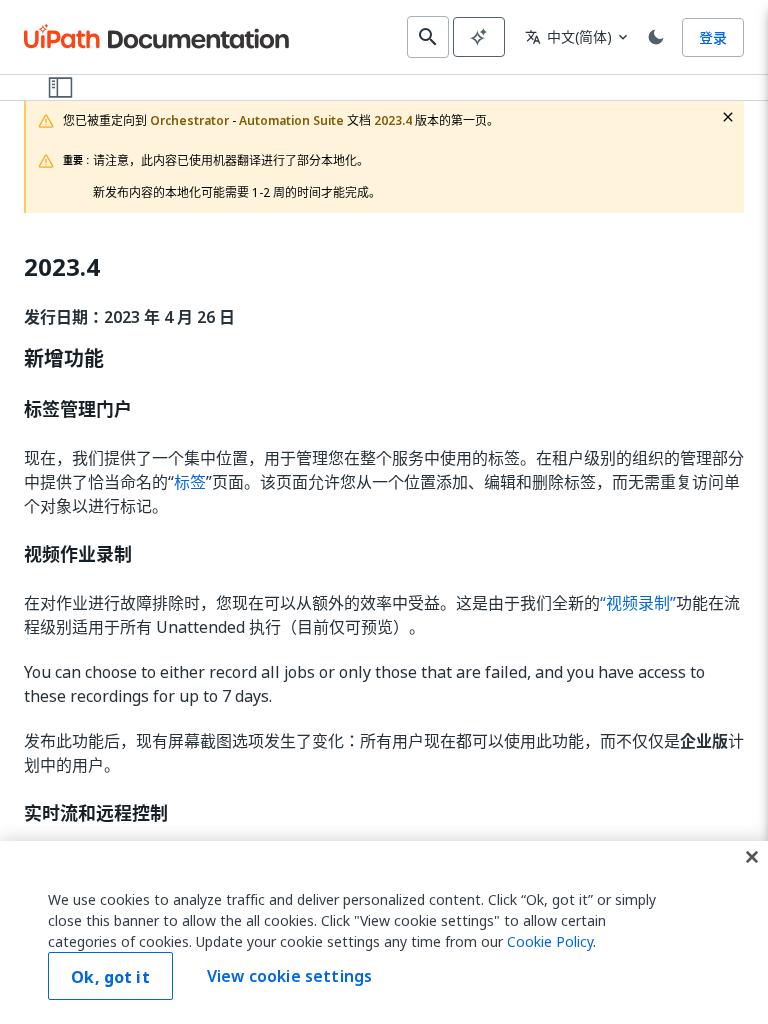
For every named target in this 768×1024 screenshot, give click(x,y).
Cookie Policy (550, 941)
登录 (713, 37)
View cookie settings (289, 976)
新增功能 (64, 359)
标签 (190, 482)
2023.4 (62, 267)
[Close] (752, 857)
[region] (384, 932)
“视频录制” (638, 603)
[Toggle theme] (656, 37)
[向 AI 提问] (479, 37)
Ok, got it (110, 977)
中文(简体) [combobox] (568, 36)
